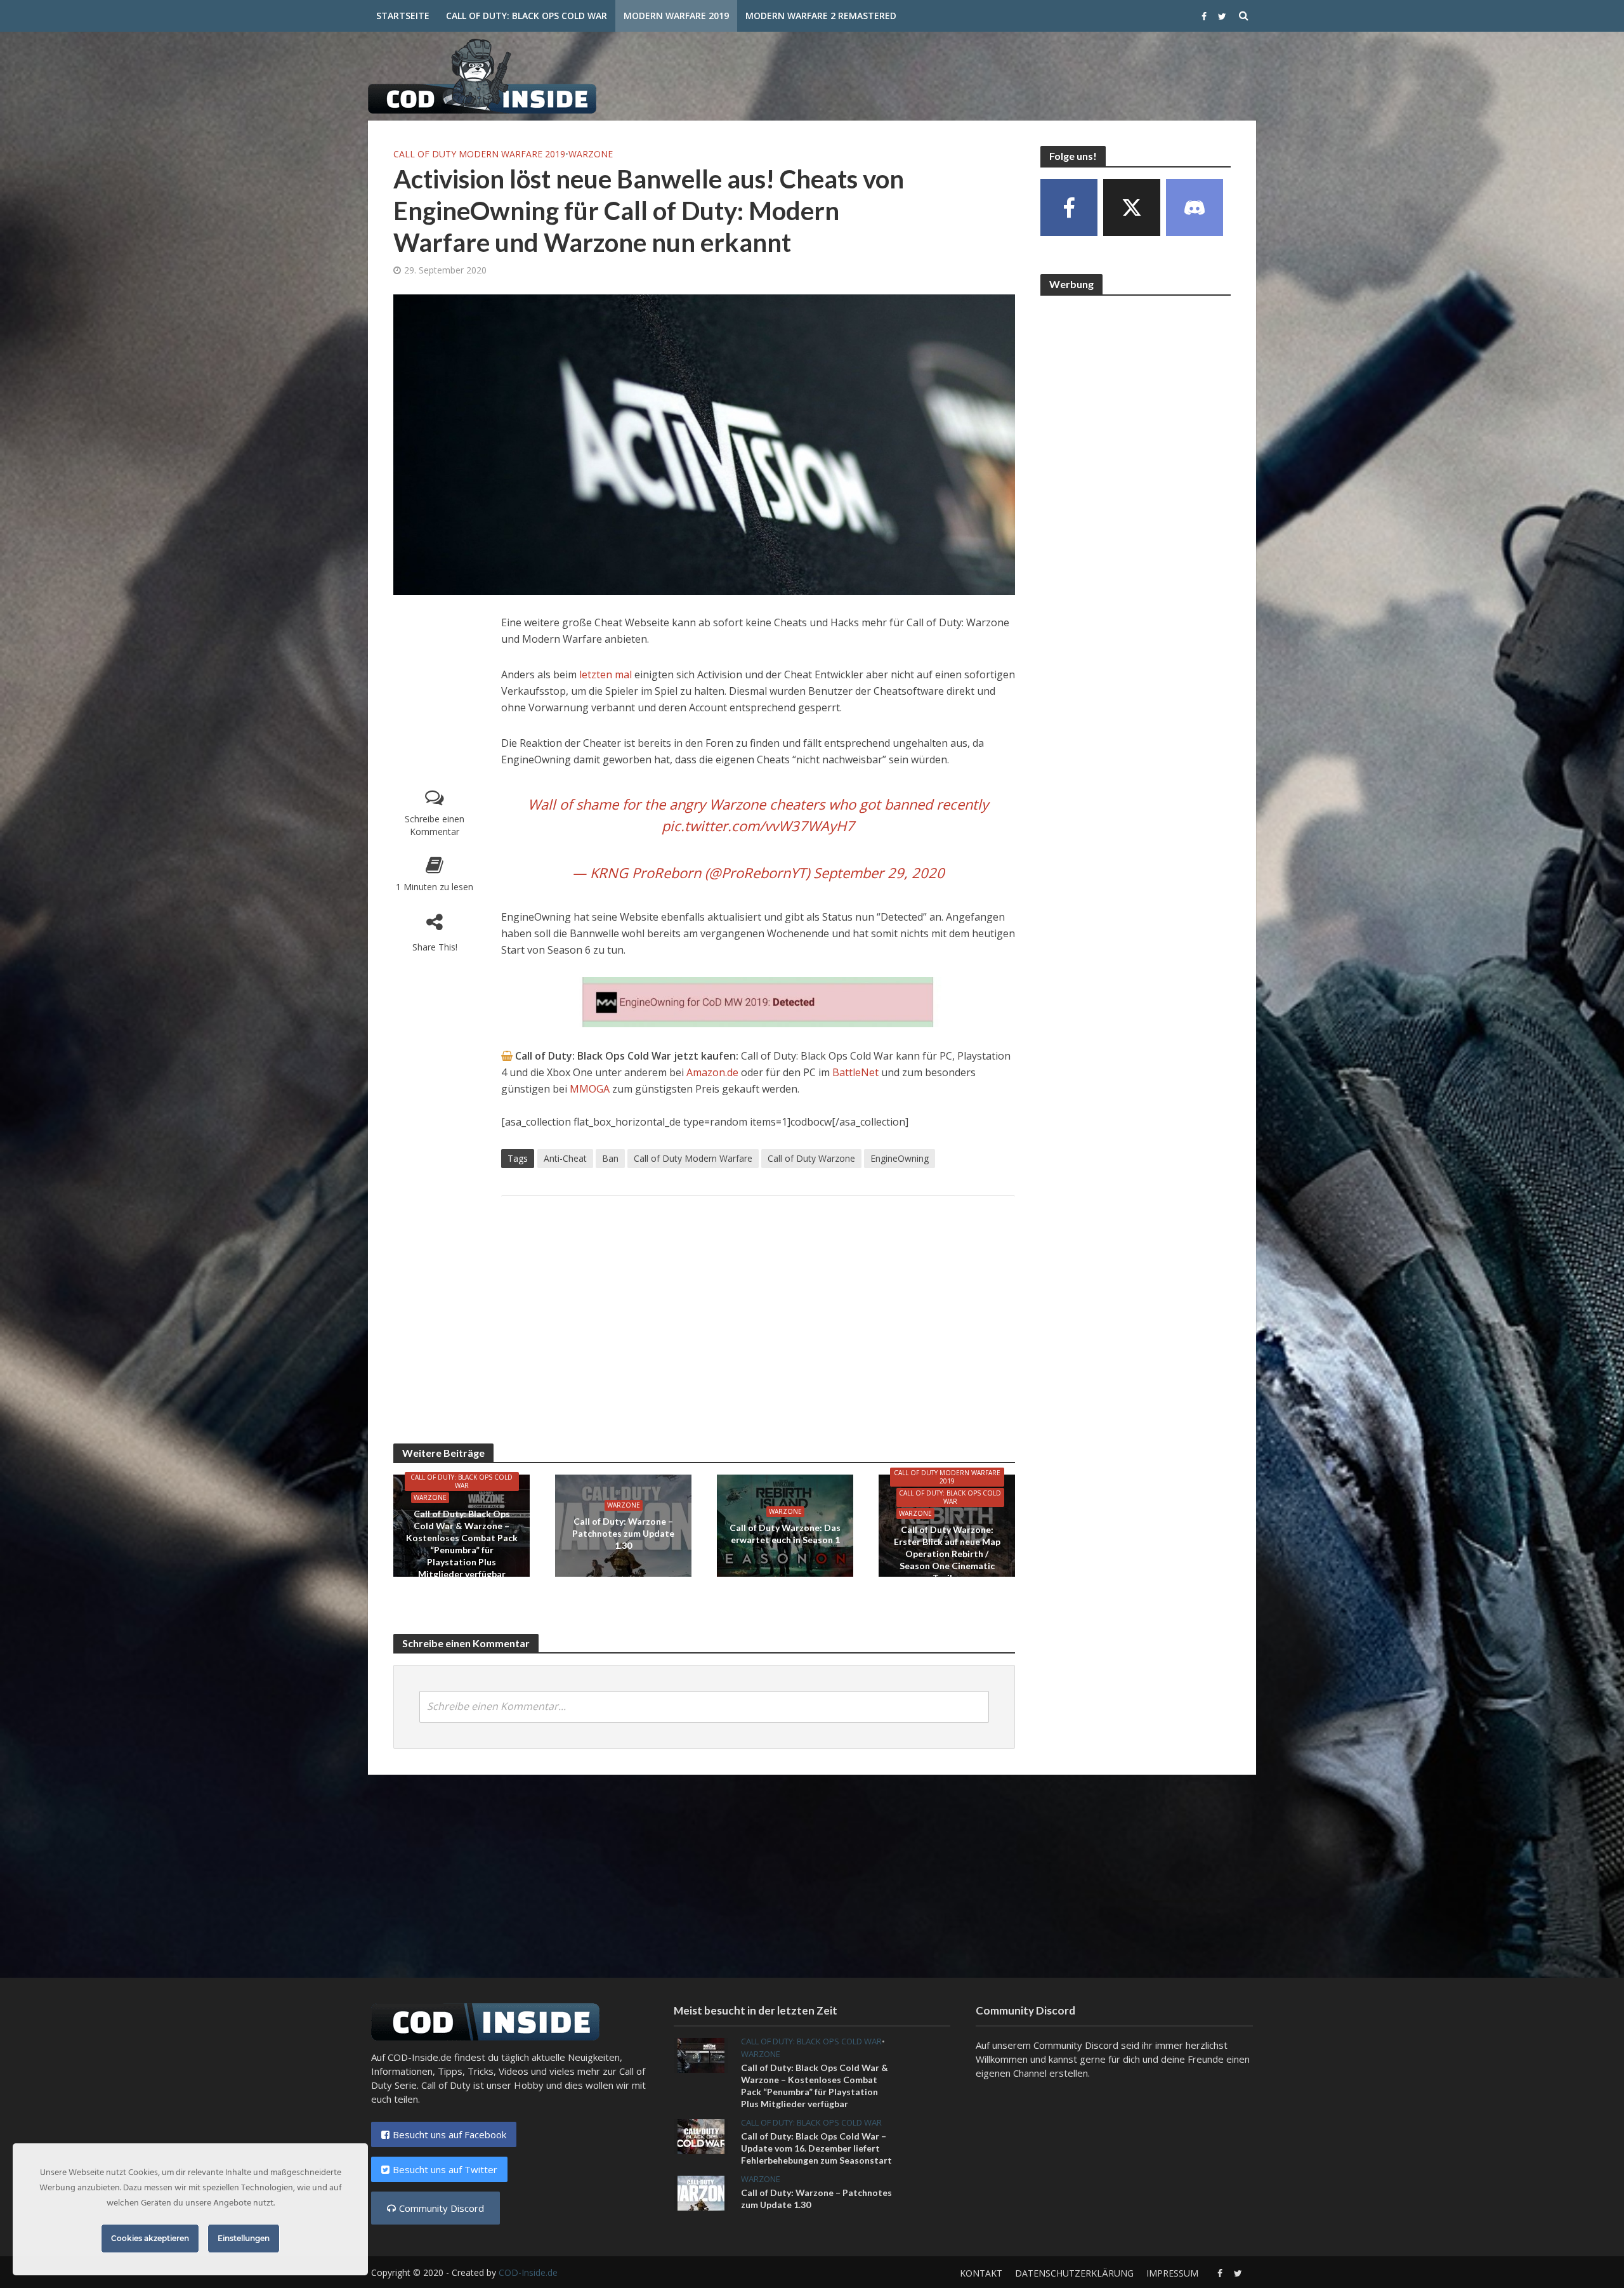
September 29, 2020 (879, 872)
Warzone (591, 154)
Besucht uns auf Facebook (449, 2134)
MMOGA (591, 1089)
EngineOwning (900, 1158)
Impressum (1172, 2273)
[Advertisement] (1025, 74)
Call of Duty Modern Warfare (693, 1158)
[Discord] (1195, 207)
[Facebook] (1069, 207)
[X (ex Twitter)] (1132, 207)
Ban (610, 1158)
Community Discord (442, 2208)
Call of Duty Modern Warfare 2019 (479, 154)
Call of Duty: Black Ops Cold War (527, 16)
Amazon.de (712, 1072)
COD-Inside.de (528, 2272)
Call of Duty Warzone (811, 1158)
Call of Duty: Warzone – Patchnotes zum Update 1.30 (623, 1533)
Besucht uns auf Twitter (445, 2169)
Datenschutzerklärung (1074, 2273)
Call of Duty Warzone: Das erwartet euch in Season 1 (785, 1534)
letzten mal (606, 674)
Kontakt (981, 2273)
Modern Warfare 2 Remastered (821, 16)
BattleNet (855, 1072)
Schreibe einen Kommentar (435, 825)
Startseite (403, 16)
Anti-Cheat (565, 1158)
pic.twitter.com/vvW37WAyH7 (758, 825)
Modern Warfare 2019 (676, 16)
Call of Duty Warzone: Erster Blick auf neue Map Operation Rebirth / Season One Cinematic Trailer (947, 1554)
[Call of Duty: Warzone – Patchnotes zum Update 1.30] (701, 2192)
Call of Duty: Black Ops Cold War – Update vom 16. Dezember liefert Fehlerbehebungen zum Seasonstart (816, 2148)
